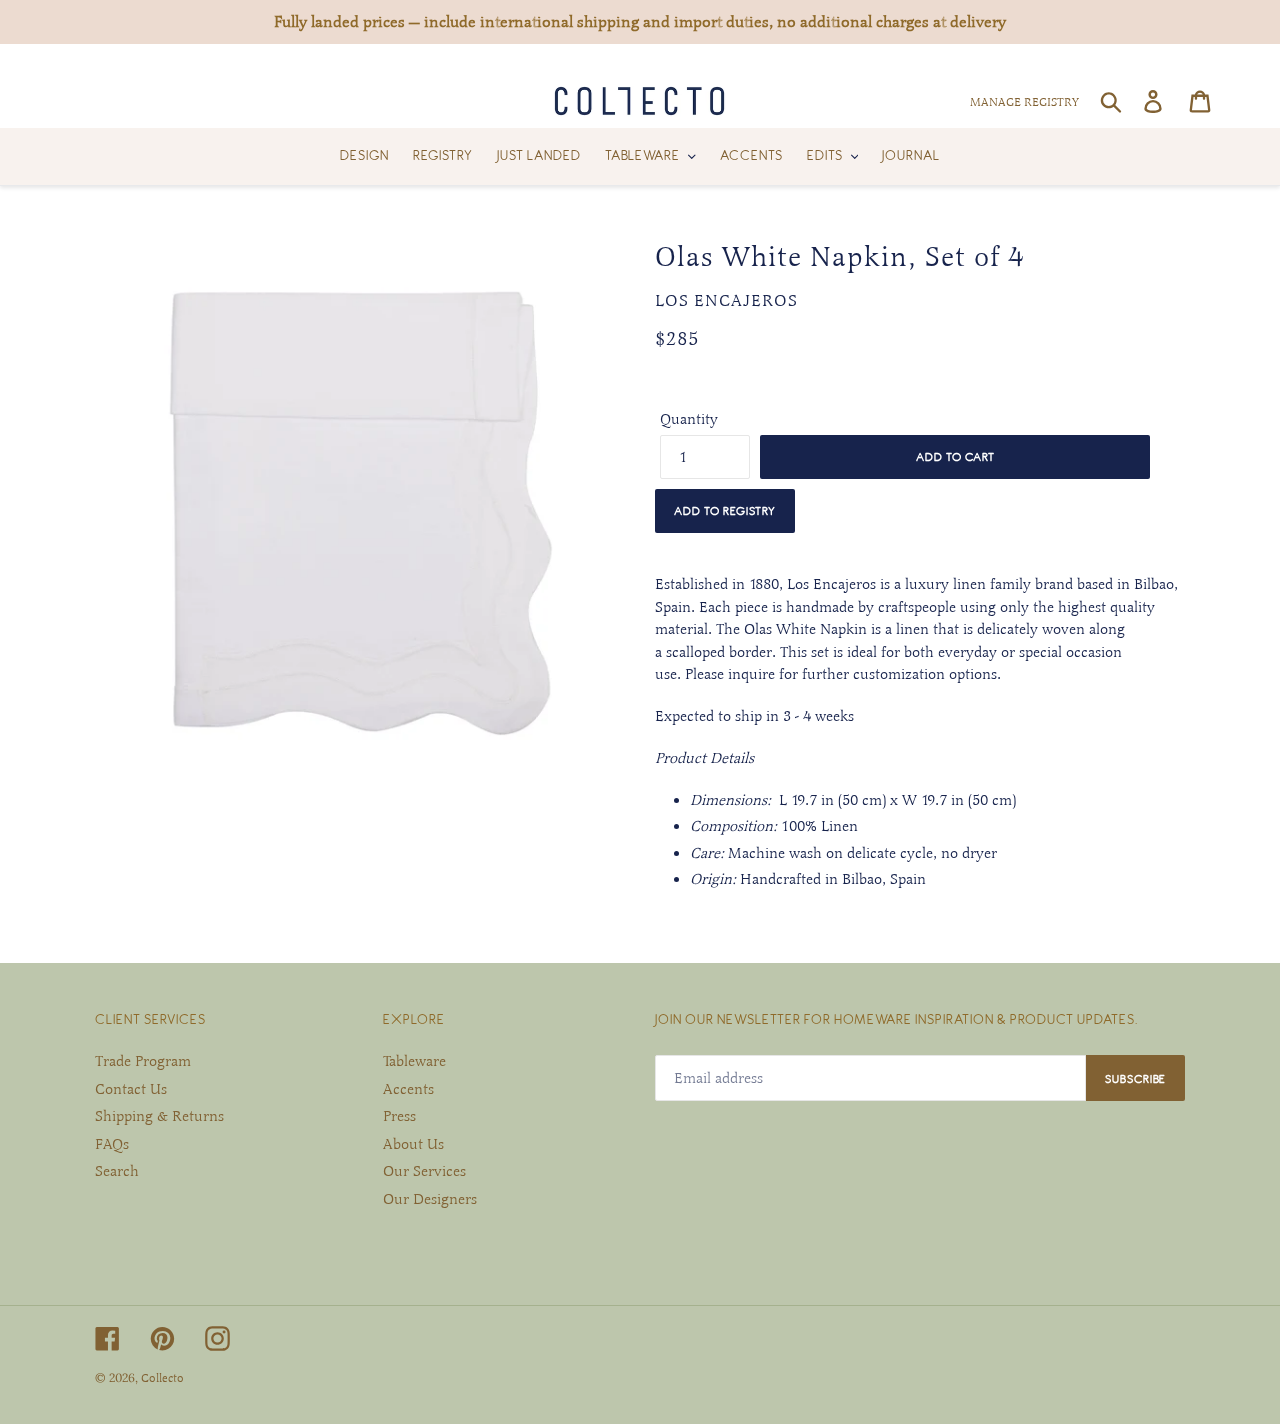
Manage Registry (1024, 102)
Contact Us (131, 1089)
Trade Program (143, 1061)
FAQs (112, 1144)
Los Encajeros (726, 301)
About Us (413, 1144)
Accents (408, 1089)
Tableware (414, 1061)
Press (399, 1116)
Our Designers (430, 1199)
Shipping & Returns (159, 1116)
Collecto (162, 1378)
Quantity (689, 419)
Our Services (424, 1171)
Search (117, 1171)
